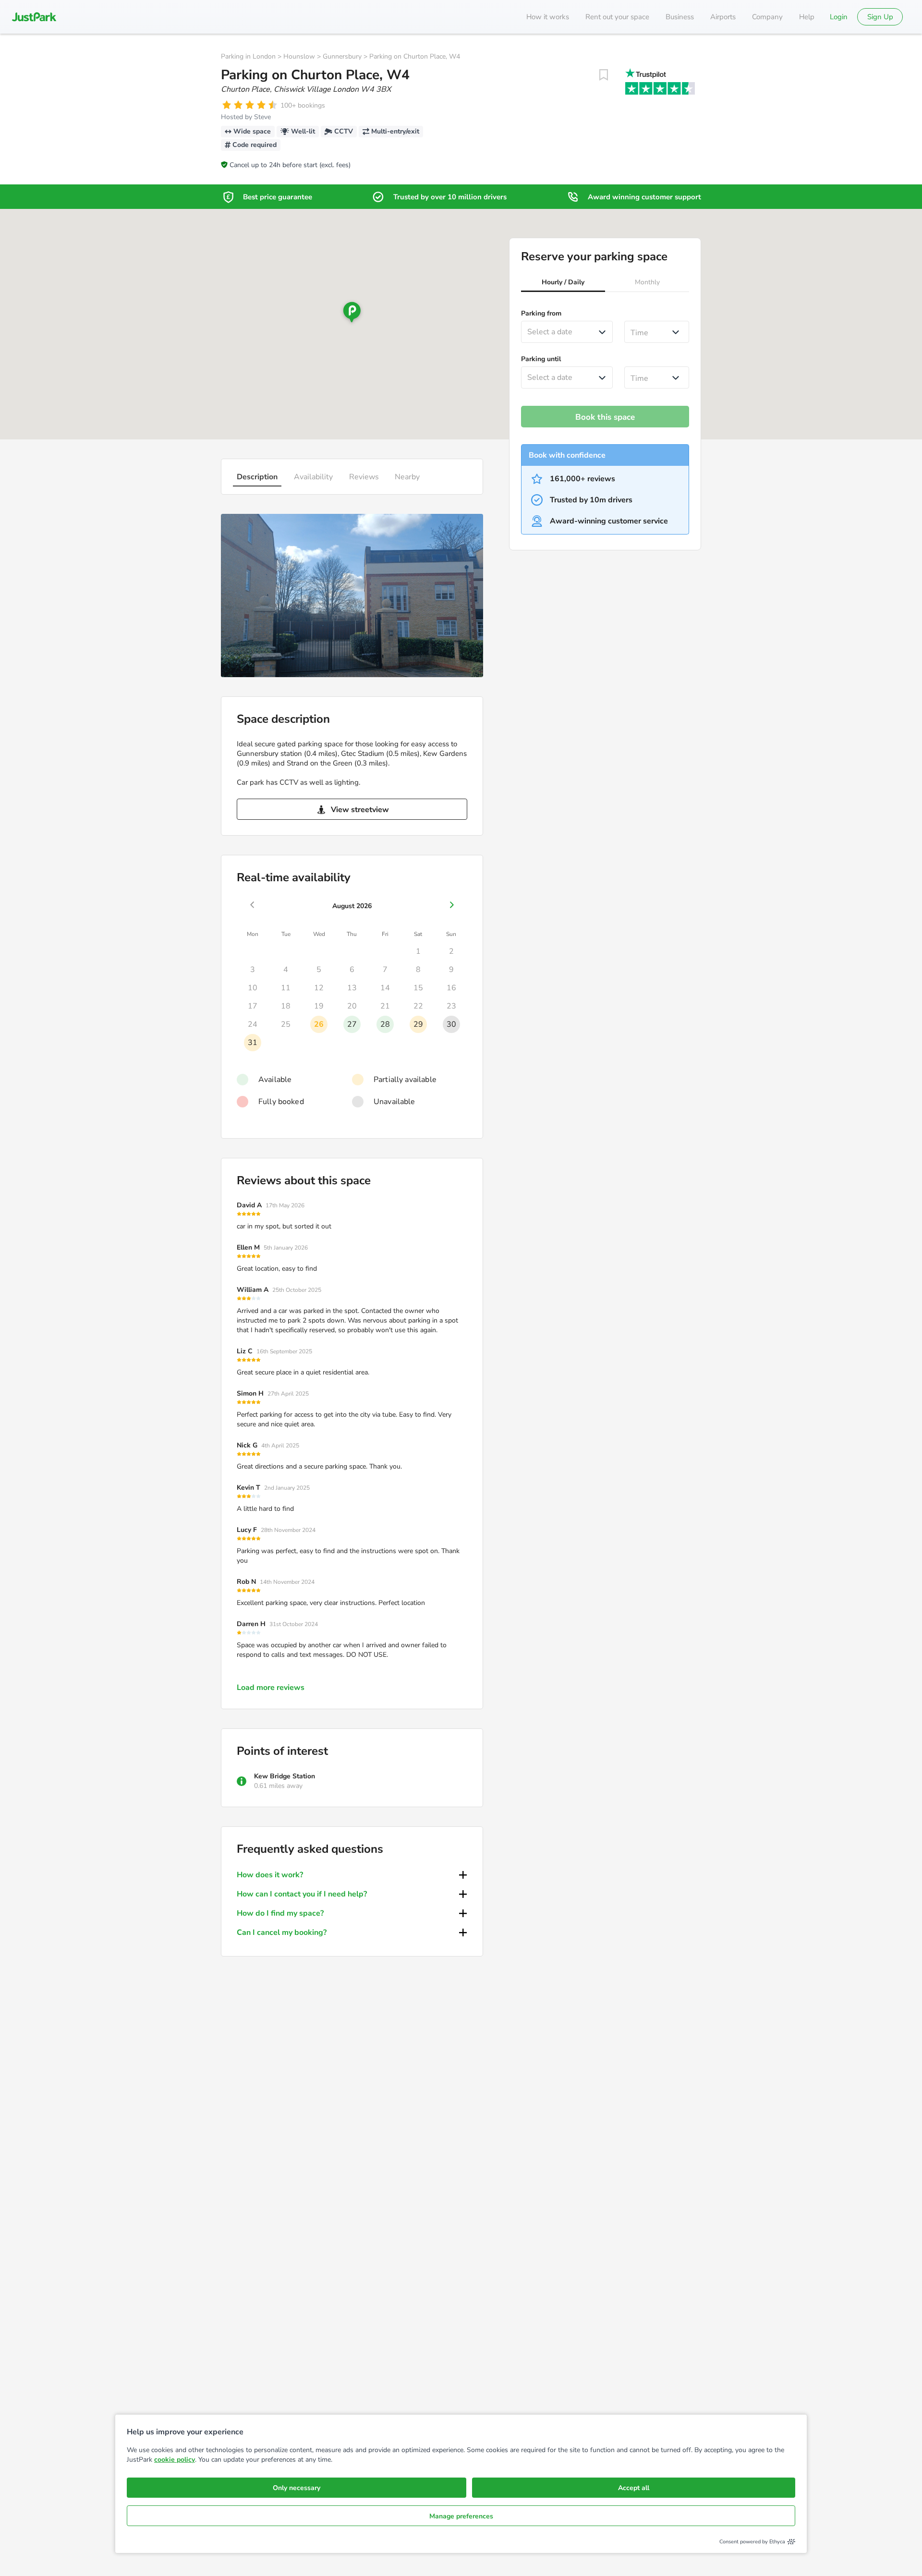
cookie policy (175, 2460)
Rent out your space (617, 17)
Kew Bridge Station (285, 1776)
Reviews (364, 477)
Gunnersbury (342, 56)
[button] (563, 283)
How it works (548, 17)
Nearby (407, 477)
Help (807, 17)
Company (767, 17)
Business (680, 17)
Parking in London (248, 56)
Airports (723, 17)
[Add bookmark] (604, 75)
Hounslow (299, 56)
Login (839, 17)
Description (257, 477)
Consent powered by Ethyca (752, 2542)
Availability (313, 477)
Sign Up (880, 17)
